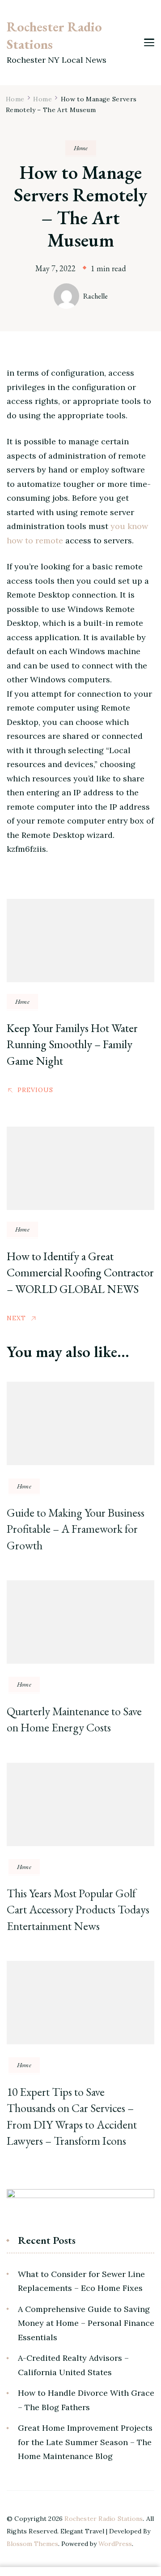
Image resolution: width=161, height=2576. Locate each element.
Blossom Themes (32, 2544)
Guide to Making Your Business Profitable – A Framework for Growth (76, 1529)
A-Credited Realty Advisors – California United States (73, 2365)
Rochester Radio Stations (54, 35)
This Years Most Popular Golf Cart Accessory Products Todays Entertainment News (78, 1910)
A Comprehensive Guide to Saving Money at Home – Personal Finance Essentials (86, 2323)
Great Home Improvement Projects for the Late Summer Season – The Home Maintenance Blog (85, 2442)
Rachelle (95, 296)
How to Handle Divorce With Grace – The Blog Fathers (86, 2400)
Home (81, 148)
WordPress (115, 2544)
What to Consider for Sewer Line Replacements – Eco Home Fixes (81, 2281)
